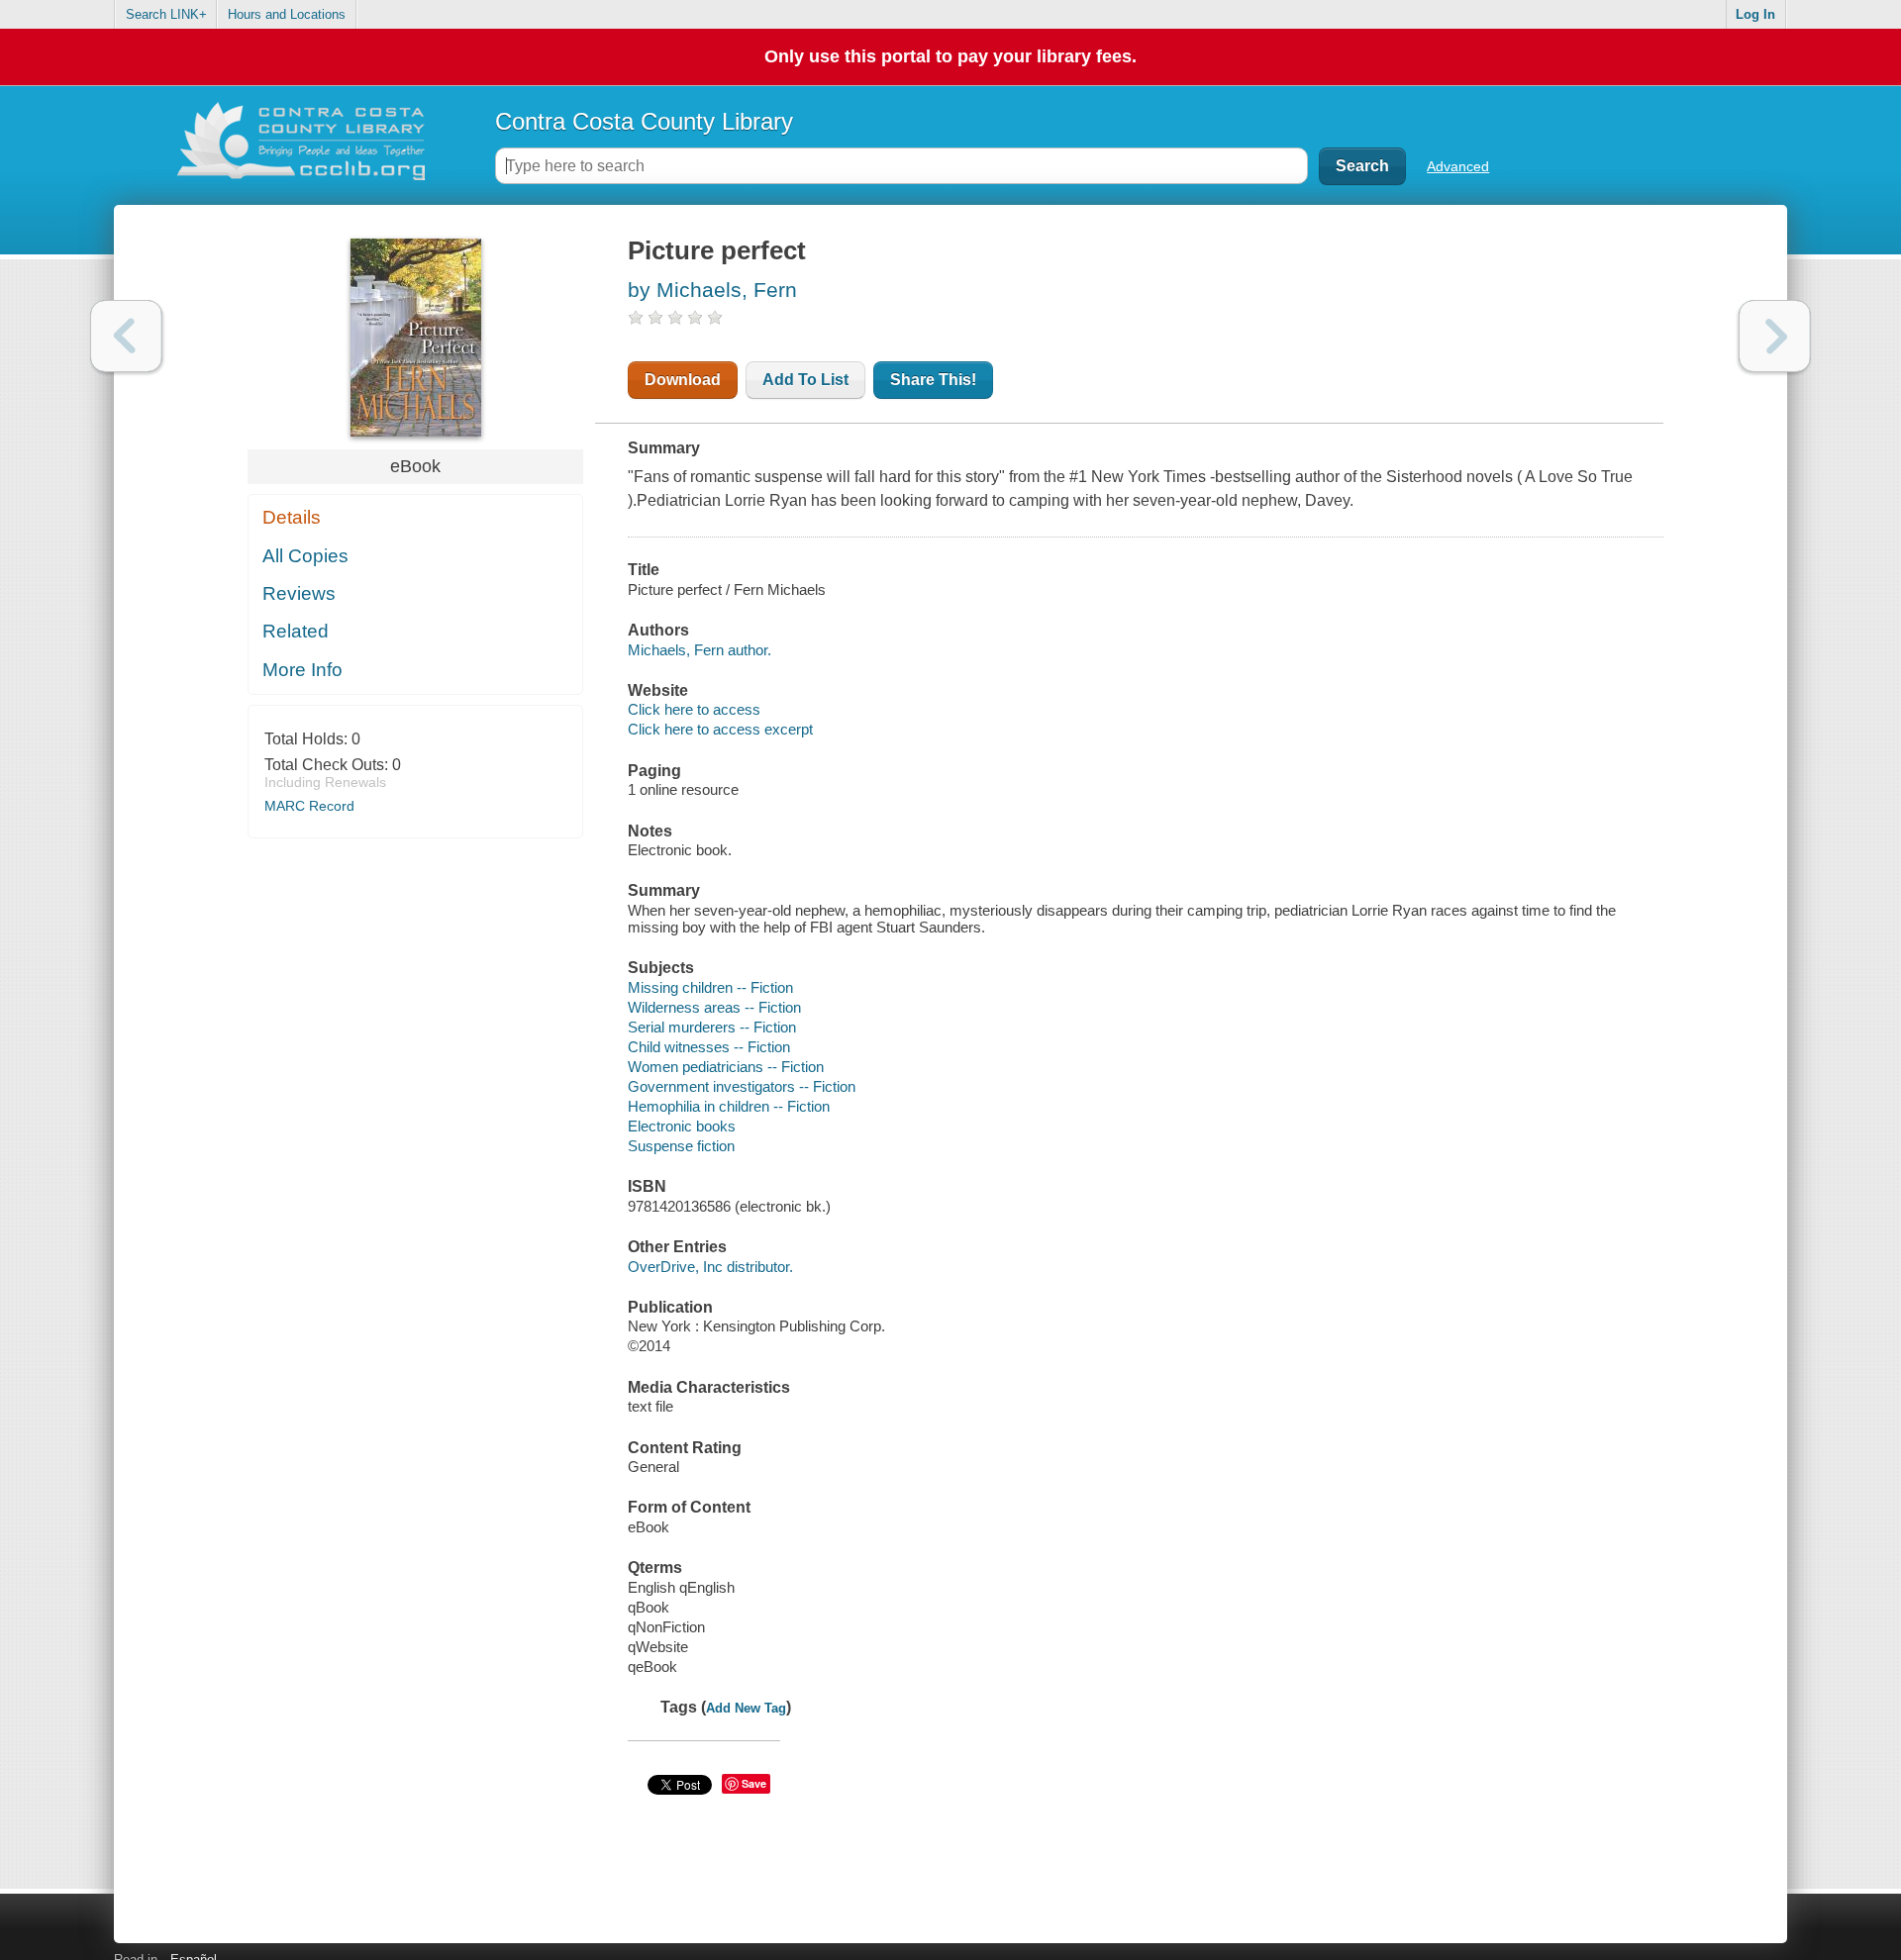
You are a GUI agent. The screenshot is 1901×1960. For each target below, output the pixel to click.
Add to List (805, 380)
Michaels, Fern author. (700, 650)
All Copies (305, 556)
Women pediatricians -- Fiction (726, 1067)
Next (1775, 336)
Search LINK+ (166, 14)
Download (683, 380)
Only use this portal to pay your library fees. (950, 56)
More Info (302, 670)
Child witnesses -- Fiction (709, 1047)
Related (296, 631)
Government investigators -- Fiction (742, 1086)
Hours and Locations (287, 14)
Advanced (1458, 166)
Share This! (933, 380)
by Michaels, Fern (712, 290)
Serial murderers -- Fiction (712, 1027)
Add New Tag (746, 1708)
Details (292, 517)
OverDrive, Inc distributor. (710, 1267)
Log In (1755, 14)
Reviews (299, 593)
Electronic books (682, 1126)
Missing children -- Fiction (710, 987)
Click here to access (694, 709)
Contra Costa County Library (644, 121)
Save (754, 1783)
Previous (126, 336)
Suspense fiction (681, 1146)
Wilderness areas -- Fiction (714, 1007)
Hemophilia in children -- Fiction (729, 1106)
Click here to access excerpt (720, 729)
